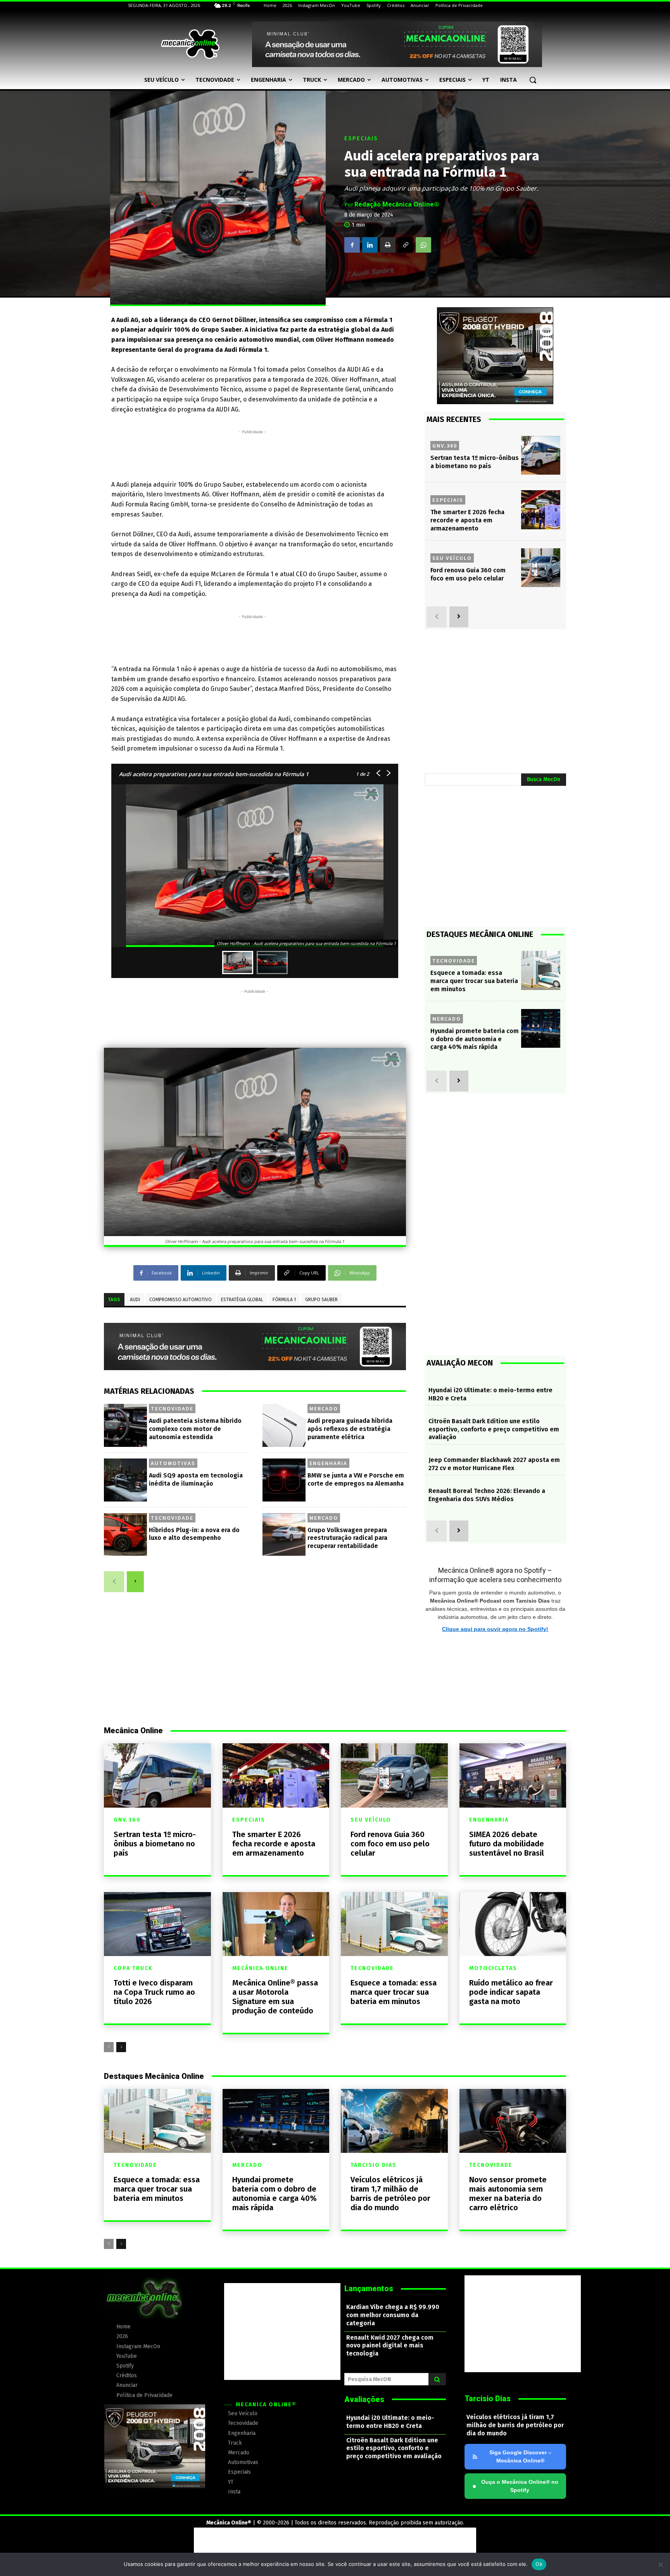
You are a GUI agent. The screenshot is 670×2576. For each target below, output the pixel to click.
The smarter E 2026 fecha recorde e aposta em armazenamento (467, 520)
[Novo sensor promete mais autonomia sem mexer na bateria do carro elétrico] (513, 2121)
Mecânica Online (260, 1968)
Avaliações (364, 2399)
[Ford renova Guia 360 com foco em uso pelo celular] (541, 568)
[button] (533, 80)
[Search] (437, 2379)
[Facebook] (352, 245)
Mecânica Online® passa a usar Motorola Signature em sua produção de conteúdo (275, 1997)
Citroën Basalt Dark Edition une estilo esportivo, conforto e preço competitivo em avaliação (494, 1429)
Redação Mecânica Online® (397, 204)
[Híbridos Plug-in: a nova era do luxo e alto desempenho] (125, 1535)
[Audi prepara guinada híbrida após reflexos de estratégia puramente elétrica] (284, 1425)
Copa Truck (133, 1968)
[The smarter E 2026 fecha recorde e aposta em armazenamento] (541, 510)
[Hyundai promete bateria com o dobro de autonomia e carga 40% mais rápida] (541, 1029)
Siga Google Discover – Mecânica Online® (520, 2456)
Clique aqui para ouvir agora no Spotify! (495, 1629)
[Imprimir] (388, 245)
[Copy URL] (406, 245)
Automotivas (173, 1463)
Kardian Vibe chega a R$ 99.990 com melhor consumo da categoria (393, 2315)
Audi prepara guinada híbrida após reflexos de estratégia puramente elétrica (350, 1429)
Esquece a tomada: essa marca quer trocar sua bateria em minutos (474, 981)
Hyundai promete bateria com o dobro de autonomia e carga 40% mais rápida (475, 1039)
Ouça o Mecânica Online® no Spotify (515, 2486)
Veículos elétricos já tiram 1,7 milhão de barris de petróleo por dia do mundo (390, 2194)
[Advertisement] (252, 453)
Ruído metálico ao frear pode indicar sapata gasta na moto (511, 1992)
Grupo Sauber (321, 1300)
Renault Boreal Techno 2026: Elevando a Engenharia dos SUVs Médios (487, 1495)
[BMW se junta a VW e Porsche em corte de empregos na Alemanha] (284, 1480)
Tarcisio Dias (374, 2165)
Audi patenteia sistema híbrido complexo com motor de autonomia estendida (195, 1429)
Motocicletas (493, 1968)
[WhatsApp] (423, 245)
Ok (539, 2564)
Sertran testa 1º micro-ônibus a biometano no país (155, 1844)
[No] (660, 2564)
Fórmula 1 (284, 1300)
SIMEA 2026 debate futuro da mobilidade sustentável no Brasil (507, 1844)
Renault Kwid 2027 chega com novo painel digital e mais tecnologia (390, 2346)
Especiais (361, 139)
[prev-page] (114, 1582)
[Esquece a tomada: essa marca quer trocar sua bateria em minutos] (541, 970)
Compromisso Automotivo (180, 1300)
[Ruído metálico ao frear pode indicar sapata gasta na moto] (513, 1924)
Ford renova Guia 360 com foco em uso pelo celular (390, 1844)
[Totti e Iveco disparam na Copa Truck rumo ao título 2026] (157, 1924)
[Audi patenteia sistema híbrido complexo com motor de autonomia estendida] (125, 1425)
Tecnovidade (172, 1409)
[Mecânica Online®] (190, 44)
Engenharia (328, 1463)
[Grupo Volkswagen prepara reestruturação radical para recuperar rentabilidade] (284, 1535)
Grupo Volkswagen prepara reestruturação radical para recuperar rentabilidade (347, 1538)
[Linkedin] (370, 245)
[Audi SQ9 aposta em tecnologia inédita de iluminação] (125, 1480)
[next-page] (135, 1582)
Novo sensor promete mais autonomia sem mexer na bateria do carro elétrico (508, 2194)
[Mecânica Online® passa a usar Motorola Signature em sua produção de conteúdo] (276, 1924)
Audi (135, 1300)
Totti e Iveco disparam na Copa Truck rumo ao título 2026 (154, 1992)
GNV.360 (445, 446)
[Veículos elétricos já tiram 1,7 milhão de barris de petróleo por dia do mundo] (394, 2121)
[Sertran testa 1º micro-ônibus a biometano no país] (541, 455)
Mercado (324, 1409)
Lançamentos (369, 2288)
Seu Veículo (452, 558)
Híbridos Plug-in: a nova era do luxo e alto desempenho (194, 1534)
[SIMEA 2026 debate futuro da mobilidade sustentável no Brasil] (513, 1775)
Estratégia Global (242, 1300)
